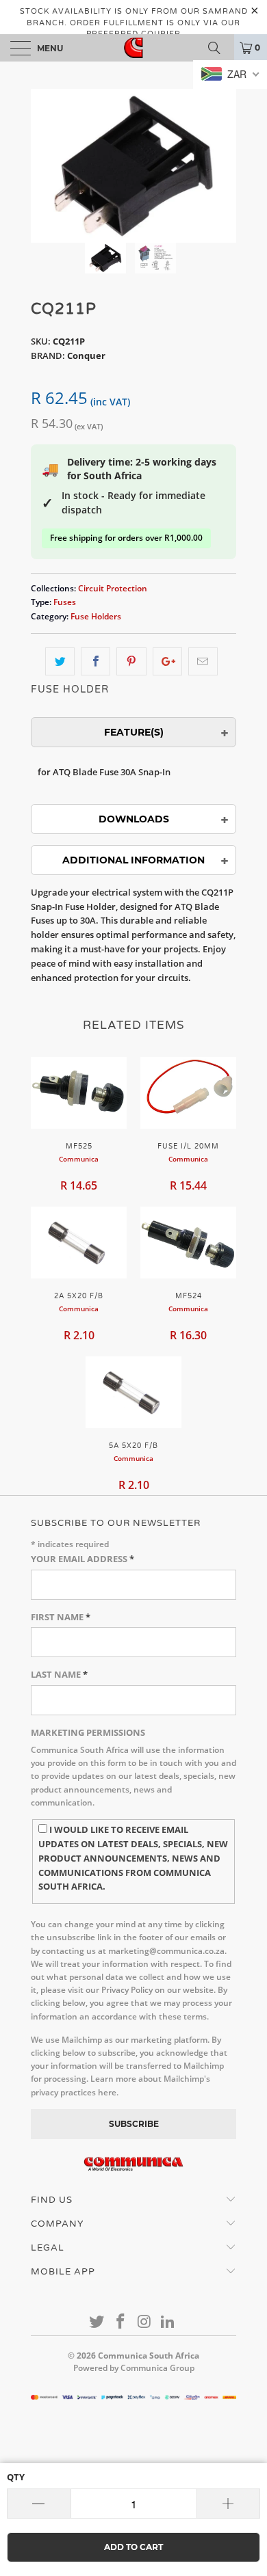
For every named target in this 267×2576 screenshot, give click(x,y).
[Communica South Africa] (134, 48)
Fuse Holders (96, 616)
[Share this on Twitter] (60, 661)
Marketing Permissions (88, 1732)
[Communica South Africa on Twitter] (97, 2322)
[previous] (44, 166)
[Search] (219, 48)
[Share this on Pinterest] (131, 661)
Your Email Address (82, 1559)
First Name (61, 1617)
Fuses (65, 602)
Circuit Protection (113, 588)
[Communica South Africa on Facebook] (121, 2322)
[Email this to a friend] (203, 661)
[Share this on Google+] (167, 661)
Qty (16, 2477)
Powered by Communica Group (134, 2368)
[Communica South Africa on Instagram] (145, 2322)
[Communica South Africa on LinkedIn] (168, 2322)
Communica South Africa (149, 2356)
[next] (223, 166)
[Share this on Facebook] (96, 661)
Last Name (59, 1674)
